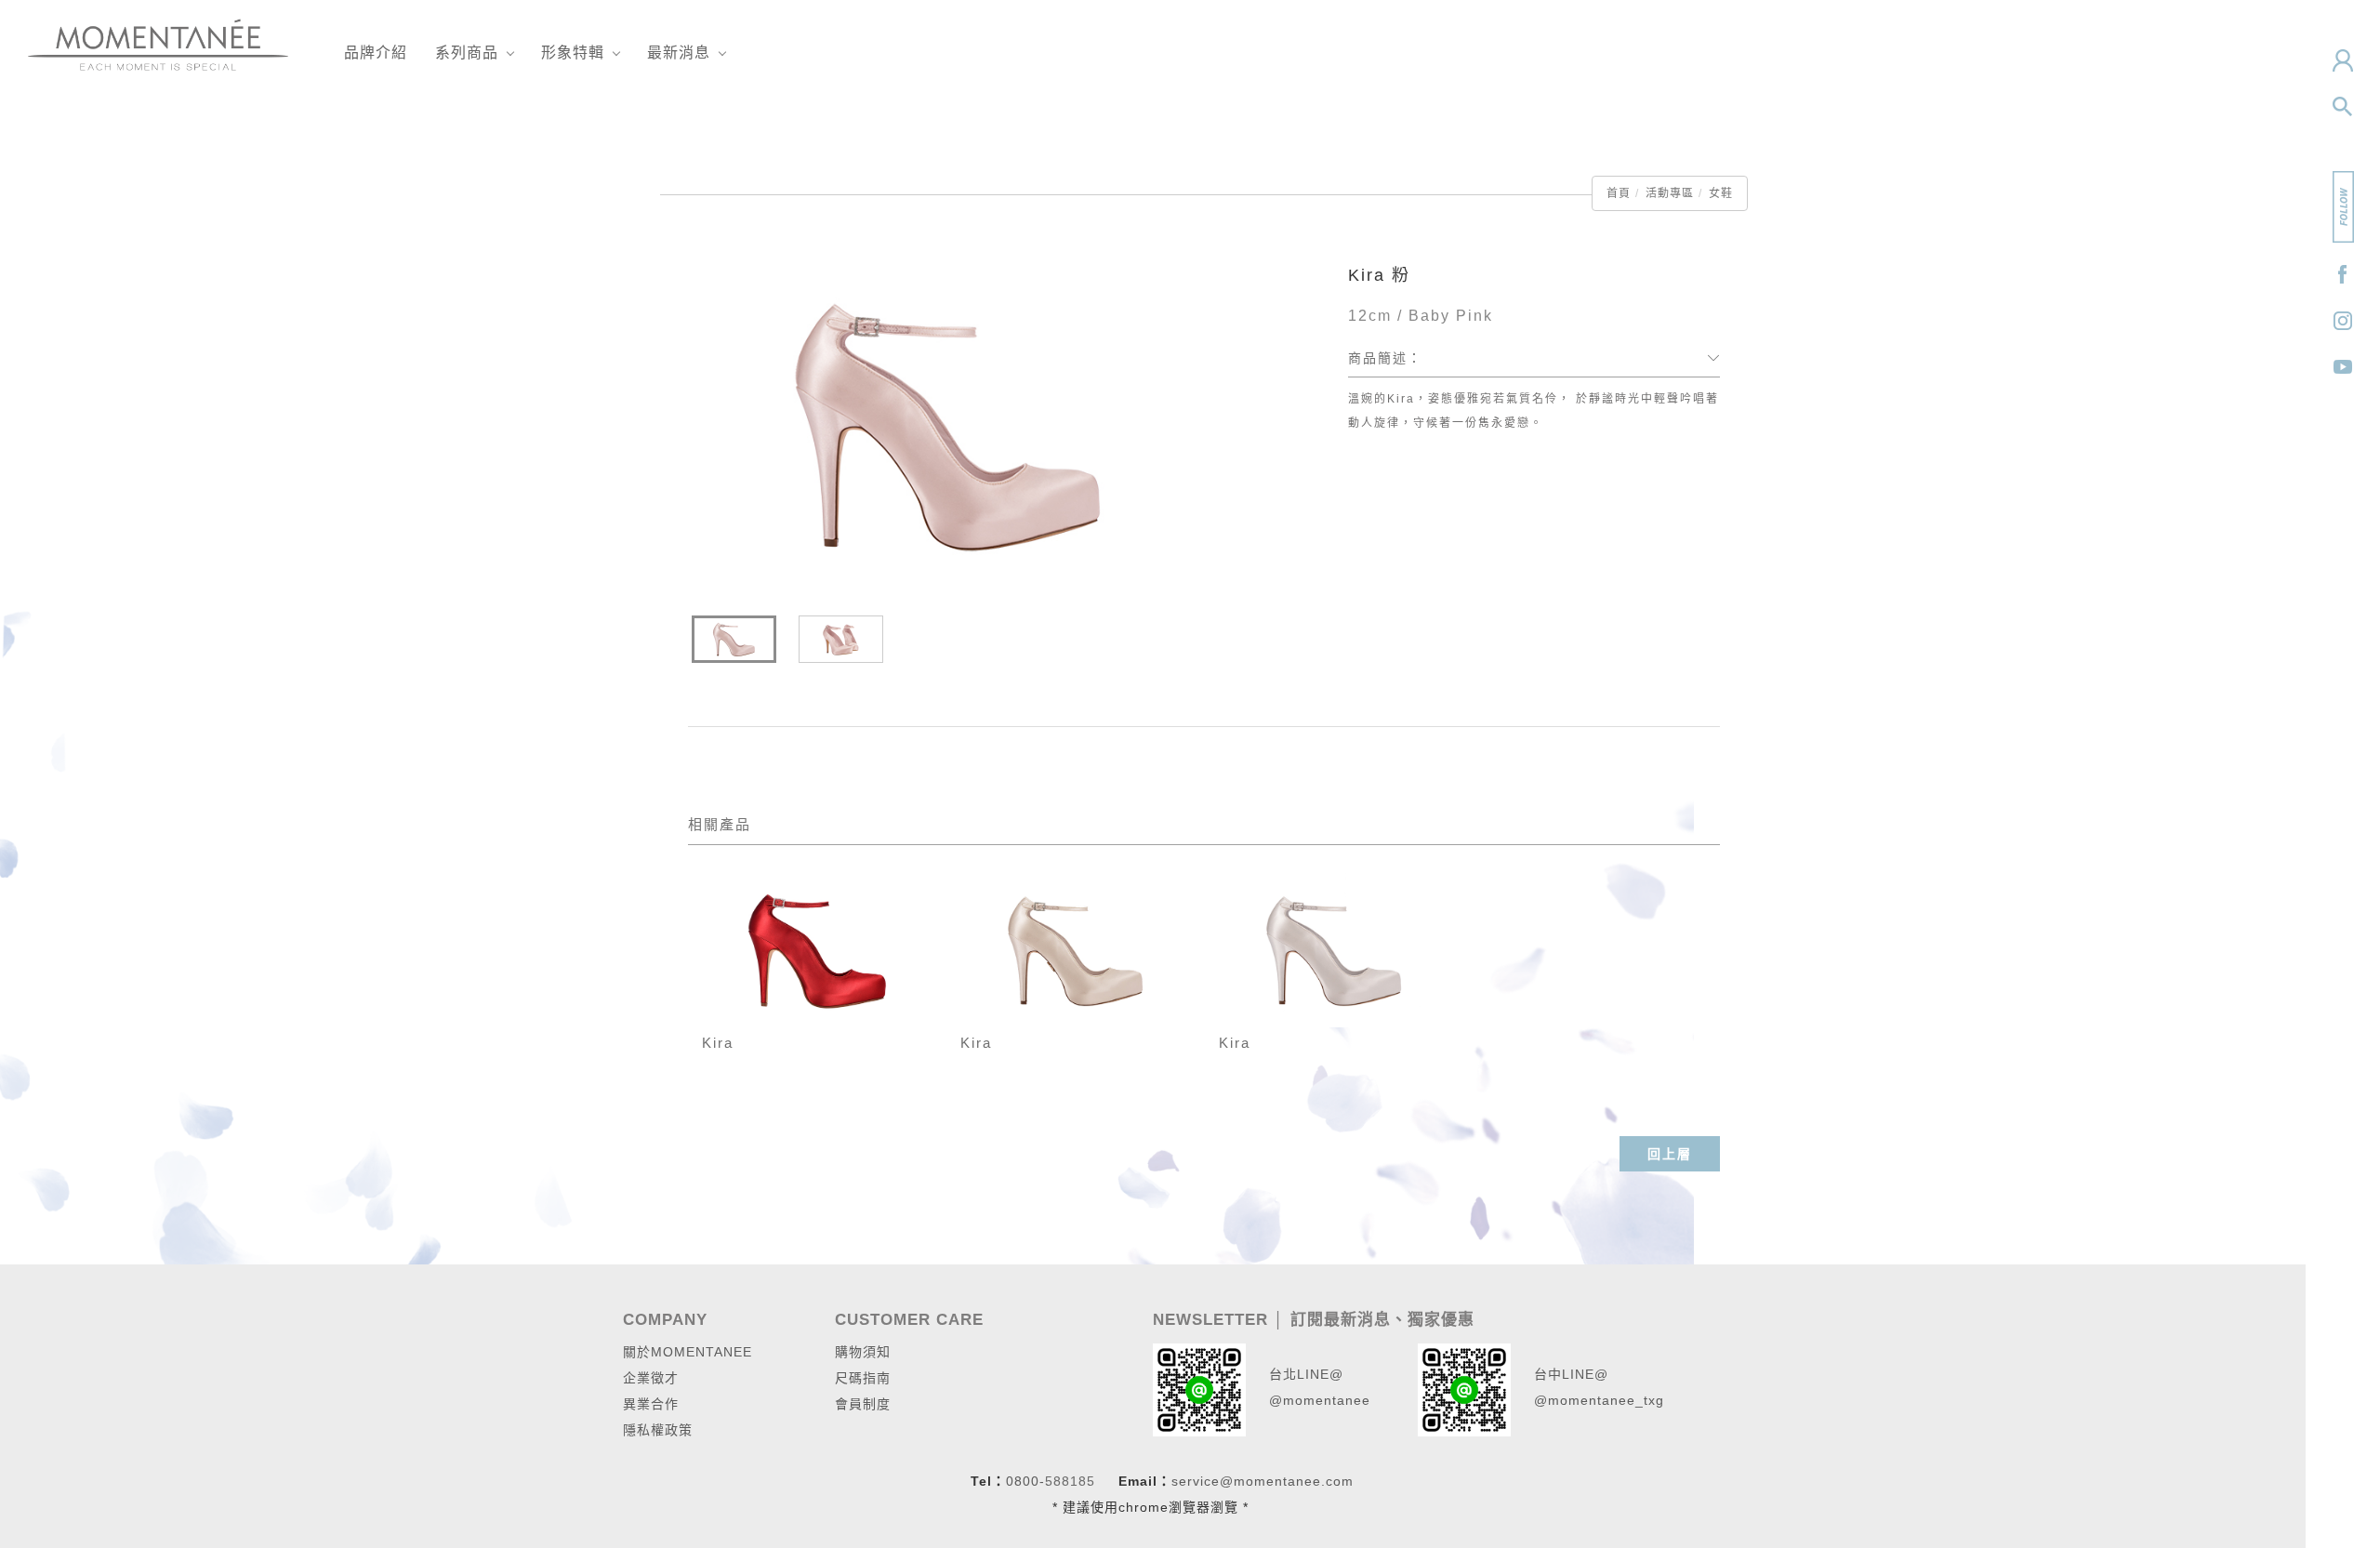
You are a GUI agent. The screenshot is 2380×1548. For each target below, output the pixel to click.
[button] (2343, 107)
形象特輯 (573, 53)
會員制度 (863, 1404)
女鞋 (1721, 193)
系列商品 (467, 53)
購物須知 (863, 1352)
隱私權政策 (658, 1430)
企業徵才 (651, 1378)
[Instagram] (2343, 321)
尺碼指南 (863, 1378)
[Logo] (158, 43)
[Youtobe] (2343, 367)
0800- (1025, 1481)
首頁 (1619, 193)
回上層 (1670, 1154)
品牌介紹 (376, 53)
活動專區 (1670, 193)
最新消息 (679, 53)
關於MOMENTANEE (688, 1352)
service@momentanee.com (1263, 1481)
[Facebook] (2343, 274)
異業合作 (651, 1404)
